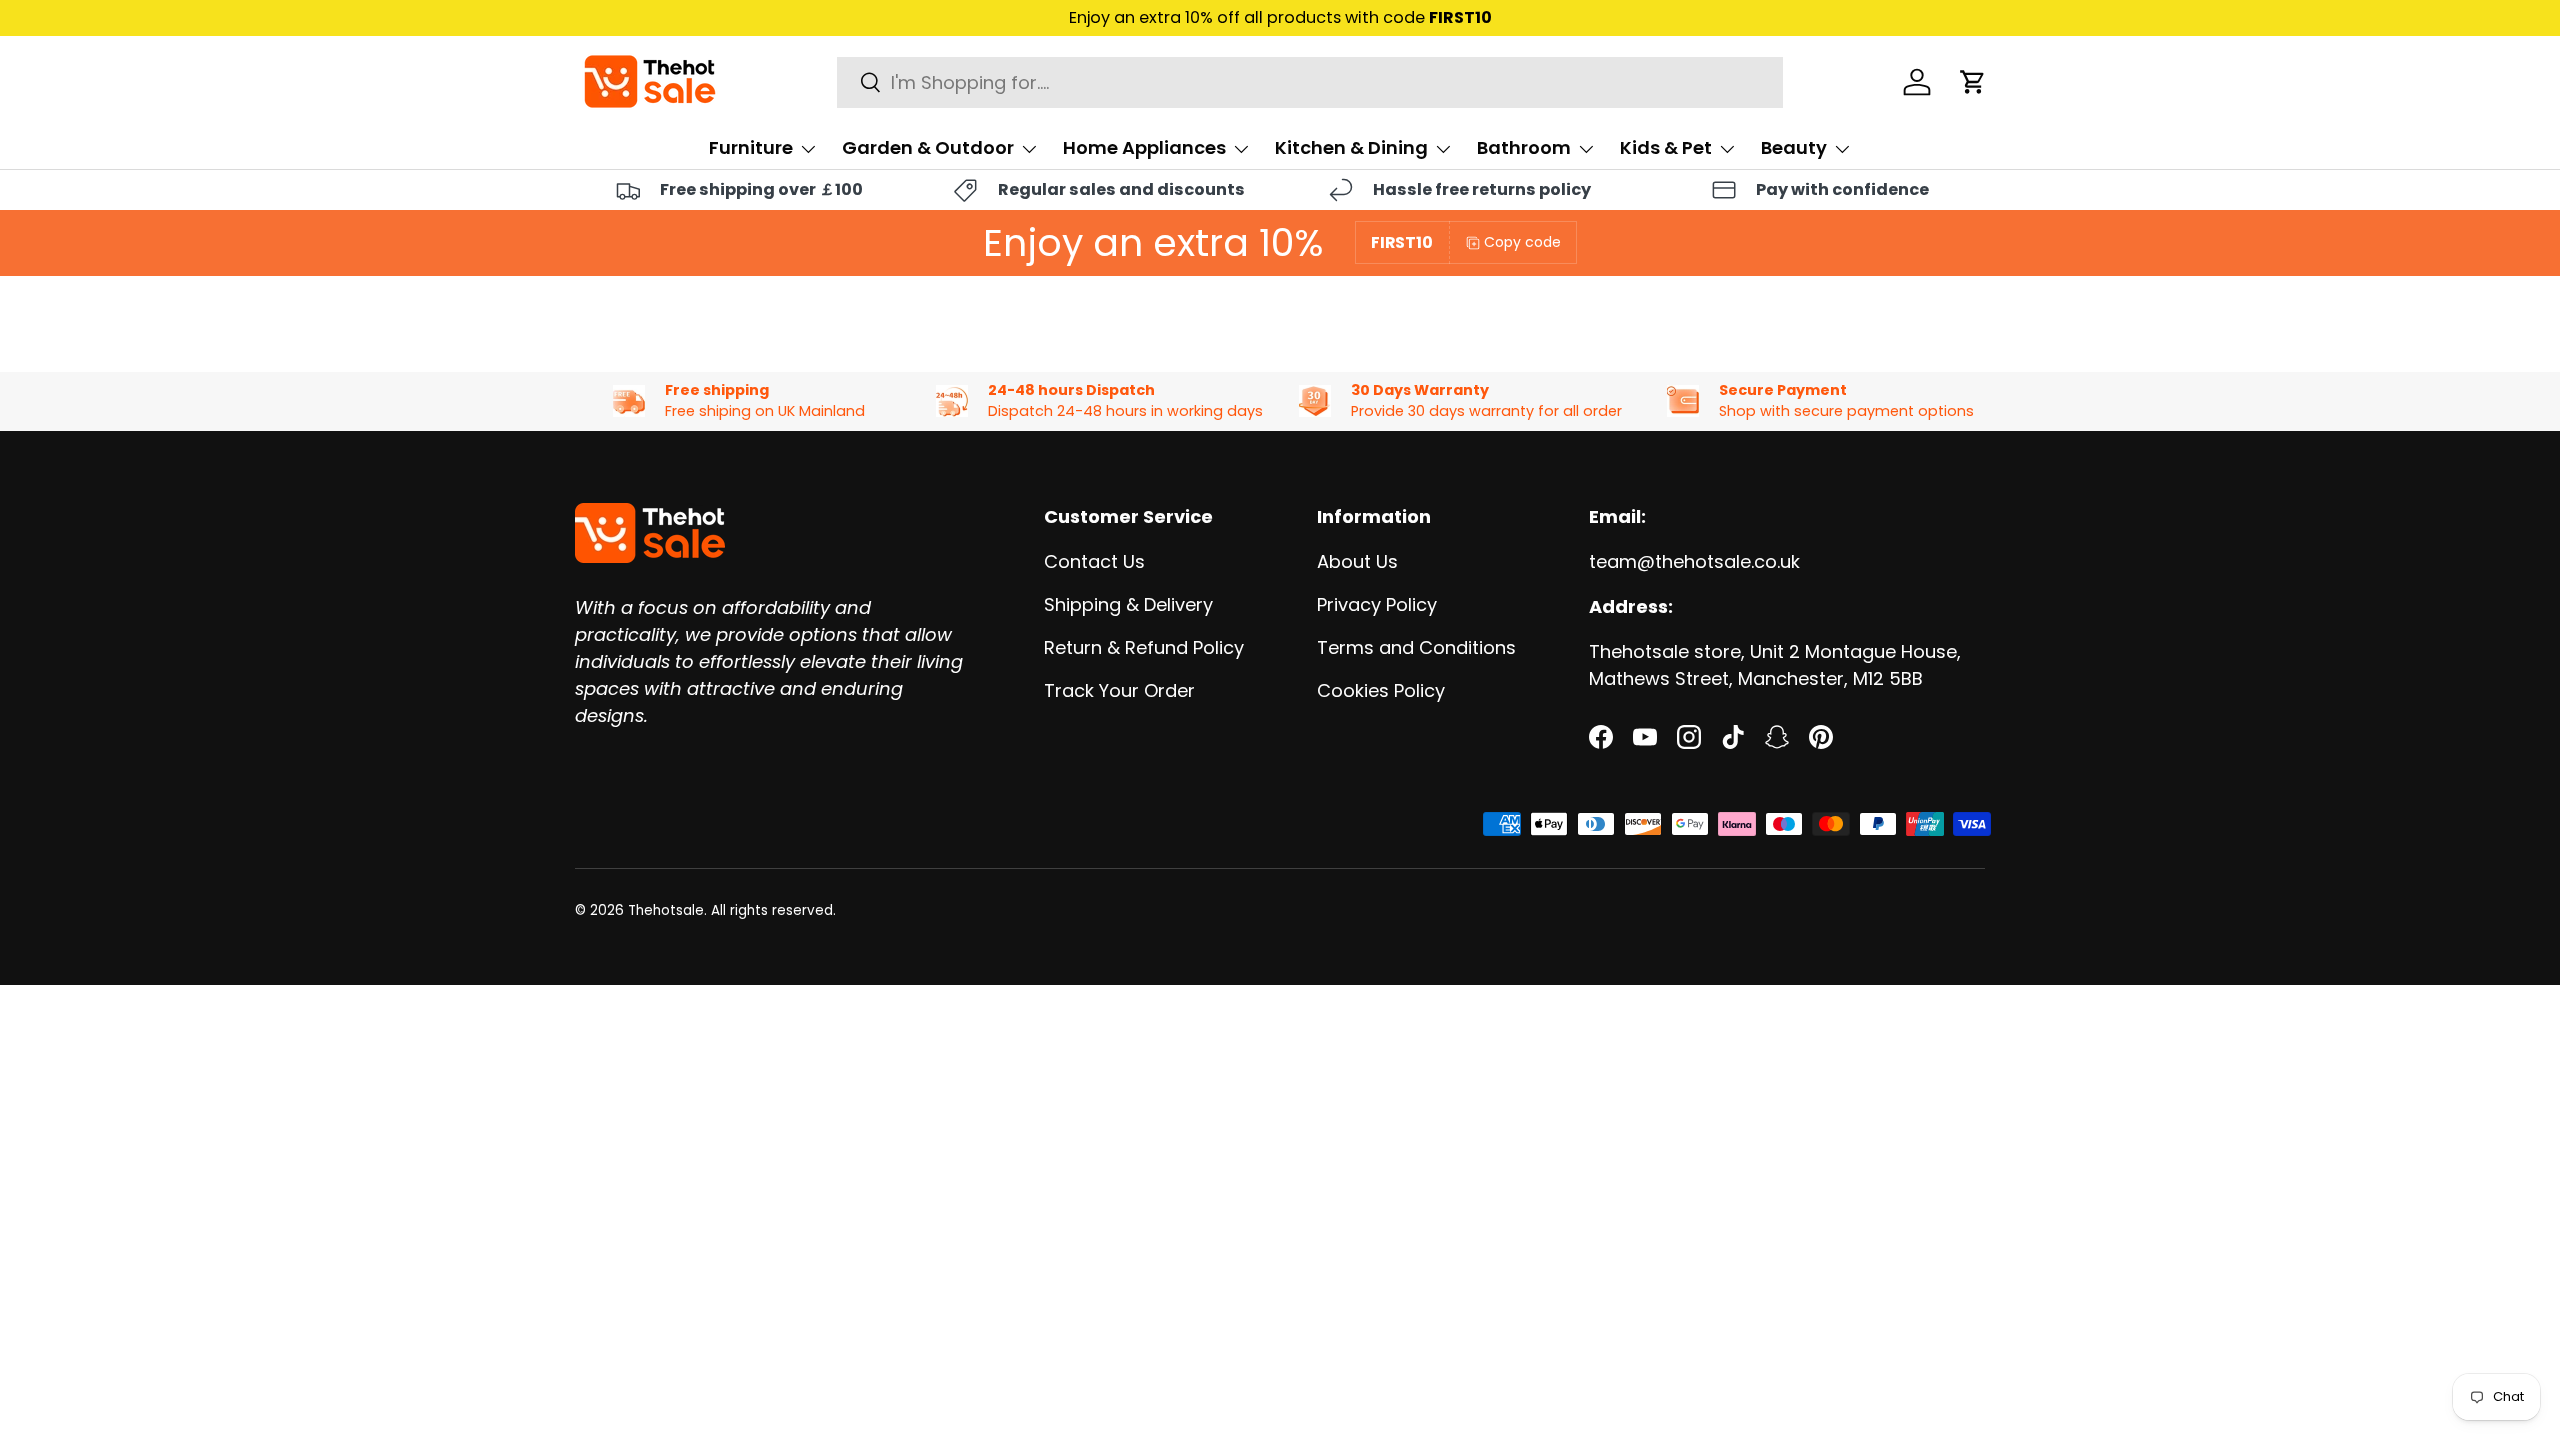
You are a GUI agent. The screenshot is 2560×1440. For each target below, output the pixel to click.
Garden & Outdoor (928, 147)
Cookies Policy (1381, 690)
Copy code (1522, 242)
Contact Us (1094, 561)
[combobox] (1310, 82)
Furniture (751, 147)
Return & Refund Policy (1144, 647)
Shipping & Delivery (1128, 604)
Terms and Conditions (1416, 647)
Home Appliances (1144, 147)
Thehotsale (666, 910)
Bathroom (1524, 147)
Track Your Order (1119, 690)
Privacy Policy (1377, 604)
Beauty (1794, 147)
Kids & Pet (1666, 147)
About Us (1357, 561)
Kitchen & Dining (1351, 147)
